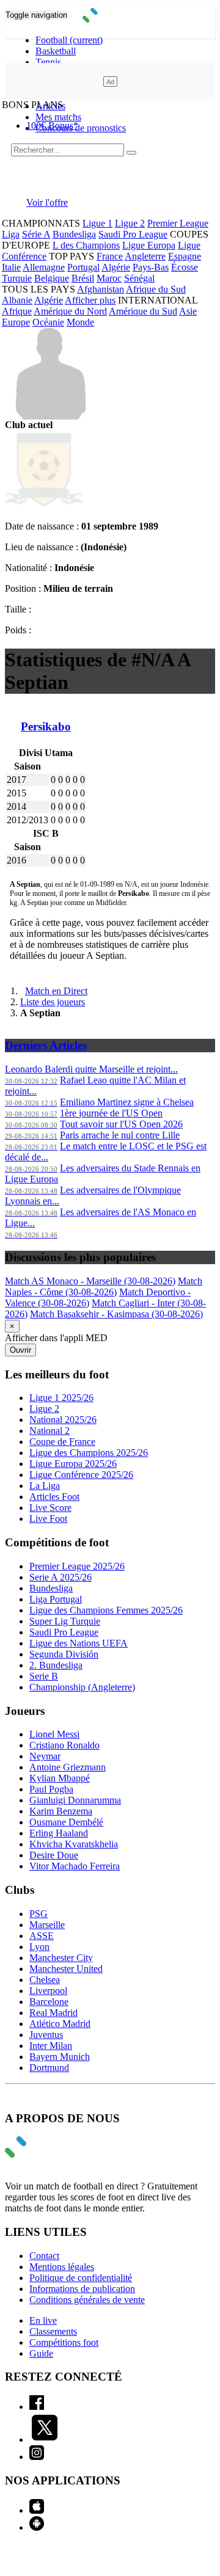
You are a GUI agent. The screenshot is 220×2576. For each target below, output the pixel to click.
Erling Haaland (59, 1833)
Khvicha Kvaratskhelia (74, 1844)
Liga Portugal (56, 1599)
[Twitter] (45, 2440)
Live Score (50, 1508)
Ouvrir (20, 1350)
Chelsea (45, 1980)
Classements (53, 2331)
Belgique (52, 278)
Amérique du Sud (143, 311)
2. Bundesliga (56, 1665)
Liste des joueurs (53, 1002)
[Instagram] (37, 2457)
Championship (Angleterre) (82, 1687)
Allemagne (44, 267)
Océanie (48, 322)
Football (69, 40)
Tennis (48, 62)
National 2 (50, 1431)
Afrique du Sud (156, 289)
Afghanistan (101, 289)
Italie (11, 267)
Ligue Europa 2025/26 (73, 1464)
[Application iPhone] (37, 2510)
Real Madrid (53, 2013)
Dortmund (49, 2068)
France (110, 256)
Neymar (45, 1756)
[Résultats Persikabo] (44, 505)
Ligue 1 (97, 223)
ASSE (42, 1936)
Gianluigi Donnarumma (75, 1800)
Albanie (17, 300)
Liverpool (48, 1991)
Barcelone (49, 2002)
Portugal (83, 267)
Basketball (56, 51)
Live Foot (48, 1519)
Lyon (39, 1947)
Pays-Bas (151, 267)
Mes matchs (58, 117)
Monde (80, 322)
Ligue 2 (130, 223)
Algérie (116, 267)
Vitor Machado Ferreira (75, 1866)
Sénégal (139, 278)
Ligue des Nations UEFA (79, 1643)
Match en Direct (56, 991)
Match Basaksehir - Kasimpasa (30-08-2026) (116, 1314)
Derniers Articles (46, 1045)
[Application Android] (37, 2527)
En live (43, 2320)
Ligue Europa (149, 245)
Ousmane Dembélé (66, 1822)
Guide (41, 2353)
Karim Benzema (61, 1811)
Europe (16, 322)
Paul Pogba (51, 1789)
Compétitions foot (64, 2342)
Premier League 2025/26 (77, 1566)
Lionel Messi (54, 1734)
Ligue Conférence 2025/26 (81, 1475)
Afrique (17, 311)
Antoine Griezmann (68, 1767)
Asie (188, 311)
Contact (44, 2256)
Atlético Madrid (60, 2024)
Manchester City (61, 1958)
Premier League (178, 223)
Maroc (109, 278)
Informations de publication (82, 2289)
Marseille (47, 1925)
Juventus (46, 2035)
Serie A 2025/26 (61, 1577)
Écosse (185, 267)
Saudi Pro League (133, 234)
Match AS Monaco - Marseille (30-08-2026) (90, 1281)
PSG (38, 1914)
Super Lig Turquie (65, 1621)
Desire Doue (54, 1855)
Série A (36, 234)
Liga (11, 234)
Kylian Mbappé (60, 1778)
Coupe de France (62, 1442)
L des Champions (86, 245)
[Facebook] (37, 2407)
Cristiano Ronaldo (64, 1745)
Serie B (44, 1676)
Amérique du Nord (70, 311)
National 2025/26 (63, 1420)
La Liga (45, 1486)
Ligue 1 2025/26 (61, 1398)
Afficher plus (90, 300)
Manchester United (66, 1969)
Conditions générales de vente (87, 2300)
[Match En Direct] (45, 2154)
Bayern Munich (60, 2057)
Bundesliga (74, 234)
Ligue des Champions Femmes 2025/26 (106, 1610)
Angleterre (145, 256)
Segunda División (64, 1654)
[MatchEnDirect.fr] (110, 19)
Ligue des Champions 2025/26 (89, 1453)
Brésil (83, 278)
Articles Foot (54, 1497)
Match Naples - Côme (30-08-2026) (104, 1286)
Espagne (185, 256)
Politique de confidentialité (81, 2278)
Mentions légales (62, 2267)
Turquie (17, 278)
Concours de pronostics (81, 128)
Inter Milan (51, 2046)
